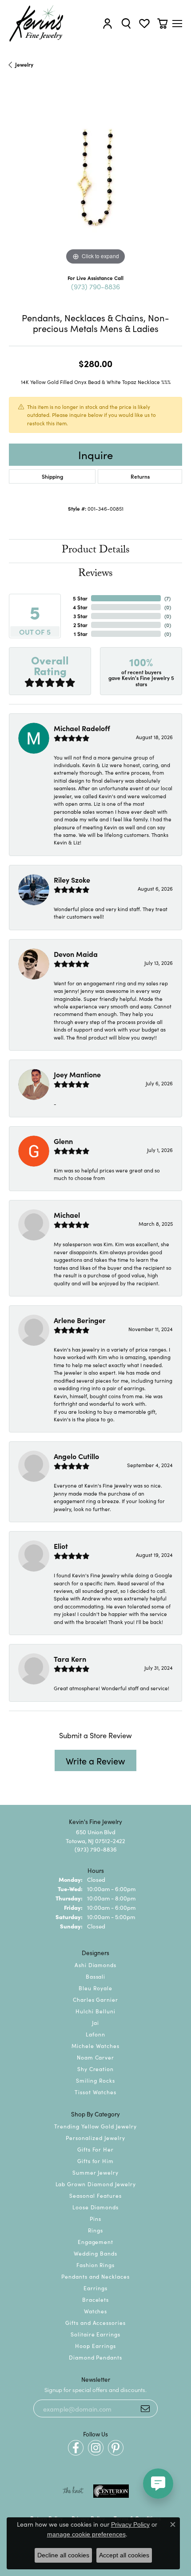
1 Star (81, 634)
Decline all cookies (63, 2555)
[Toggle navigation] (177, 24)
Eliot (61, 1546)
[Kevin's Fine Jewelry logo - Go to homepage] (37, 24)
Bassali (96, 1976)
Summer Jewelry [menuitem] (95, 2172)
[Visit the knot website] (73, 2491)
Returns (140, 476)
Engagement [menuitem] (96, 2242)
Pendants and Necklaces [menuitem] (95, 2276)
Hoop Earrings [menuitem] (95, 2346)
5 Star (80, 598)
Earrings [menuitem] (95, 2288)
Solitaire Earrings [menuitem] (95, 2334)
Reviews (95, 574)
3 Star (80, 616)
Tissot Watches (95, 2092)
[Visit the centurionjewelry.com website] (111, 2491)
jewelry (24, 64)
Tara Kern (70, 1659)
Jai (95, 2022)
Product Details (96, 551)
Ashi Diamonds (95, 1965)
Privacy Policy (130, 2524)
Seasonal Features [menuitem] (95, 2195)
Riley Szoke (72, 880)
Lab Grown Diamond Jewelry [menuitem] (96, 2184)
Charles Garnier (95, 1999)
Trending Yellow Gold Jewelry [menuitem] (95, 2126)
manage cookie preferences (86, 2534)
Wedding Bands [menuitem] (95, 2253)
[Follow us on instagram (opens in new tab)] (96, 2448)
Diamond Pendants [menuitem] (95, 2357)
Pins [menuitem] (95, 2218)
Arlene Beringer (80, 1320)
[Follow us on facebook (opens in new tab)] (76, 2448)
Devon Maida (76, 954)
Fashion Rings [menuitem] (95, 2265)
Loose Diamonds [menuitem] (95, 2207)
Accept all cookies (124, 2555)
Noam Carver (96, 2057)
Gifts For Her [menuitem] (95, 2149)
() (167, 598)
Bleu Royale (95, 1988)
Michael (67, 1215)
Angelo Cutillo (76, 1456)
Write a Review (95, 1760)
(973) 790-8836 (95, 286)
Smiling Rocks (95, 2080)
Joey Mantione (77, 1074)
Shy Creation (96, 2069)
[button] (107, 23)
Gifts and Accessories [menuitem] (95, 2322)
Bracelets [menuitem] (96, 2299)
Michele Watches (95, 2046)
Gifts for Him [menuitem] (95, 2161)
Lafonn (95, 2034)
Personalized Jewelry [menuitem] (95, 2138)
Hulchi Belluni (95, 2011)
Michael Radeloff (82, 728)
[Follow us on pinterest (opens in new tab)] (116, 2448)
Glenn (63, 1141)
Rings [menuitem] (95, 2230)
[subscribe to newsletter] (145, 2408)
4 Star (80, 607)
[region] (95, 180)
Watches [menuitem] (96, 2311)
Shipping (52, 476)
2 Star (80, 625)
